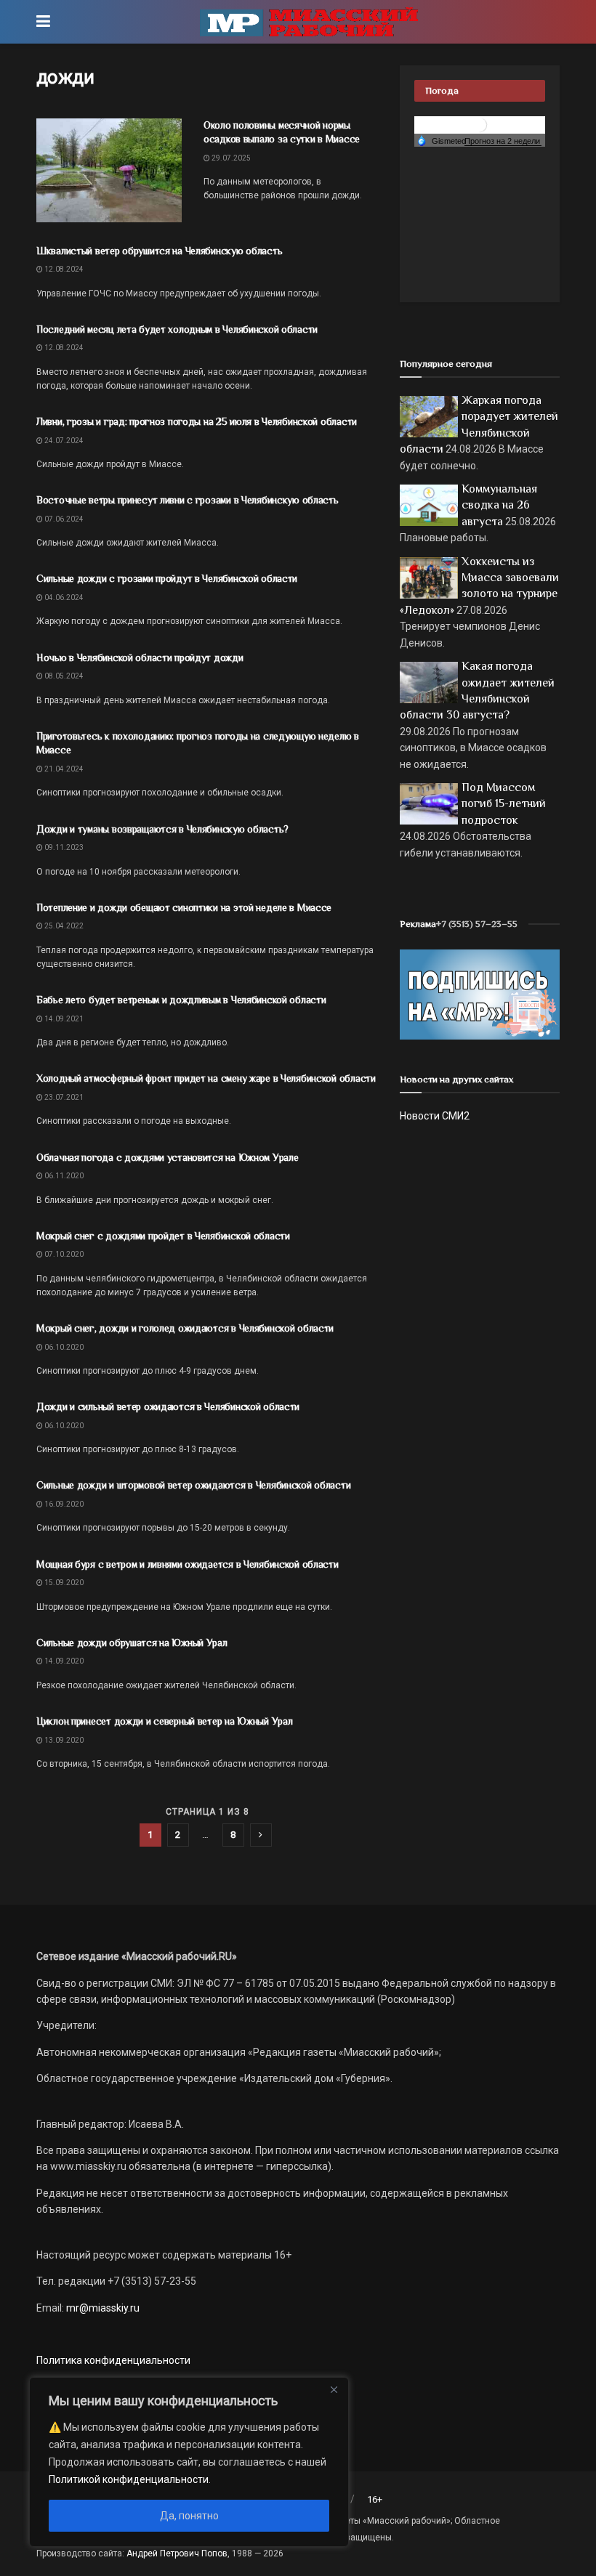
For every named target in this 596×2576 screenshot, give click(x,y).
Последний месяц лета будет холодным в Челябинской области (177, 329)
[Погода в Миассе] (480, 124)
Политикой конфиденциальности (129, 2479)
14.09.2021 (63, 1019)
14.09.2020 (63, 1661)
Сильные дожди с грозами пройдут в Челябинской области (167, 578)
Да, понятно (189, 2516)
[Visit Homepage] (309, 22)
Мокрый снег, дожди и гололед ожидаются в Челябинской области (185, 1328)
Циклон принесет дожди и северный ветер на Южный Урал (164, 1721)
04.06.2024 (63, 598)
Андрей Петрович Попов (177, 2553)
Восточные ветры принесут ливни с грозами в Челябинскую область (188, 500)
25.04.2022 (63, 926)
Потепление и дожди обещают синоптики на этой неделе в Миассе (184, 907)
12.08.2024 (63, 269)
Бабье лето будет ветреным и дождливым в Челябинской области (181, 1000)
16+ (375, 2499)
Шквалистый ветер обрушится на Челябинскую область (159, 251)
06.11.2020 (63, 1176)
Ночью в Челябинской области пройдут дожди (140, 657)
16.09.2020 (63, 1504)
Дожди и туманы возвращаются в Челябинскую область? (162, 829)
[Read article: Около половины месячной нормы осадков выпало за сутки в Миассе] (109, 170)
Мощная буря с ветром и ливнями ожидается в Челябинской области (188, 1564)
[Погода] (441, 140)
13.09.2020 (63, 1740)
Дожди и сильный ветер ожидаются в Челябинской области (168, 1406)
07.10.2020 (63, 1254)
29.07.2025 (230, 158)
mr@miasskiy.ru (102, 2308)
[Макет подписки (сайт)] (480, 994)
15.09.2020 (63, 1583)
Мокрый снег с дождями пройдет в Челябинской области (163, 1236)
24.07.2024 (63, 441)
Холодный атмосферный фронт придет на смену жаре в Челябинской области (206, 1078)
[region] (189, 2462)
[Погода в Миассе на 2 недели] (503, 141)
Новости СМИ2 (435, 1116)
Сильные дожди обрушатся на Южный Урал (132, 1643)
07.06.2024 (63, 519)
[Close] (334, 2389)
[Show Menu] (43, 22)
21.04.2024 (63, 769)
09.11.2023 (63, 847)
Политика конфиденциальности (113, 2360)
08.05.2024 (63, 676)
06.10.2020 (63, 1347)
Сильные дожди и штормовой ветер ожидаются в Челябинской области (193, 1485)
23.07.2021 (63, 1097)
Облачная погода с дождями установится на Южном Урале (167, 1157)
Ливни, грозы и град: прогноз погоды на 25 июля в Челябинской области (197, 421)
